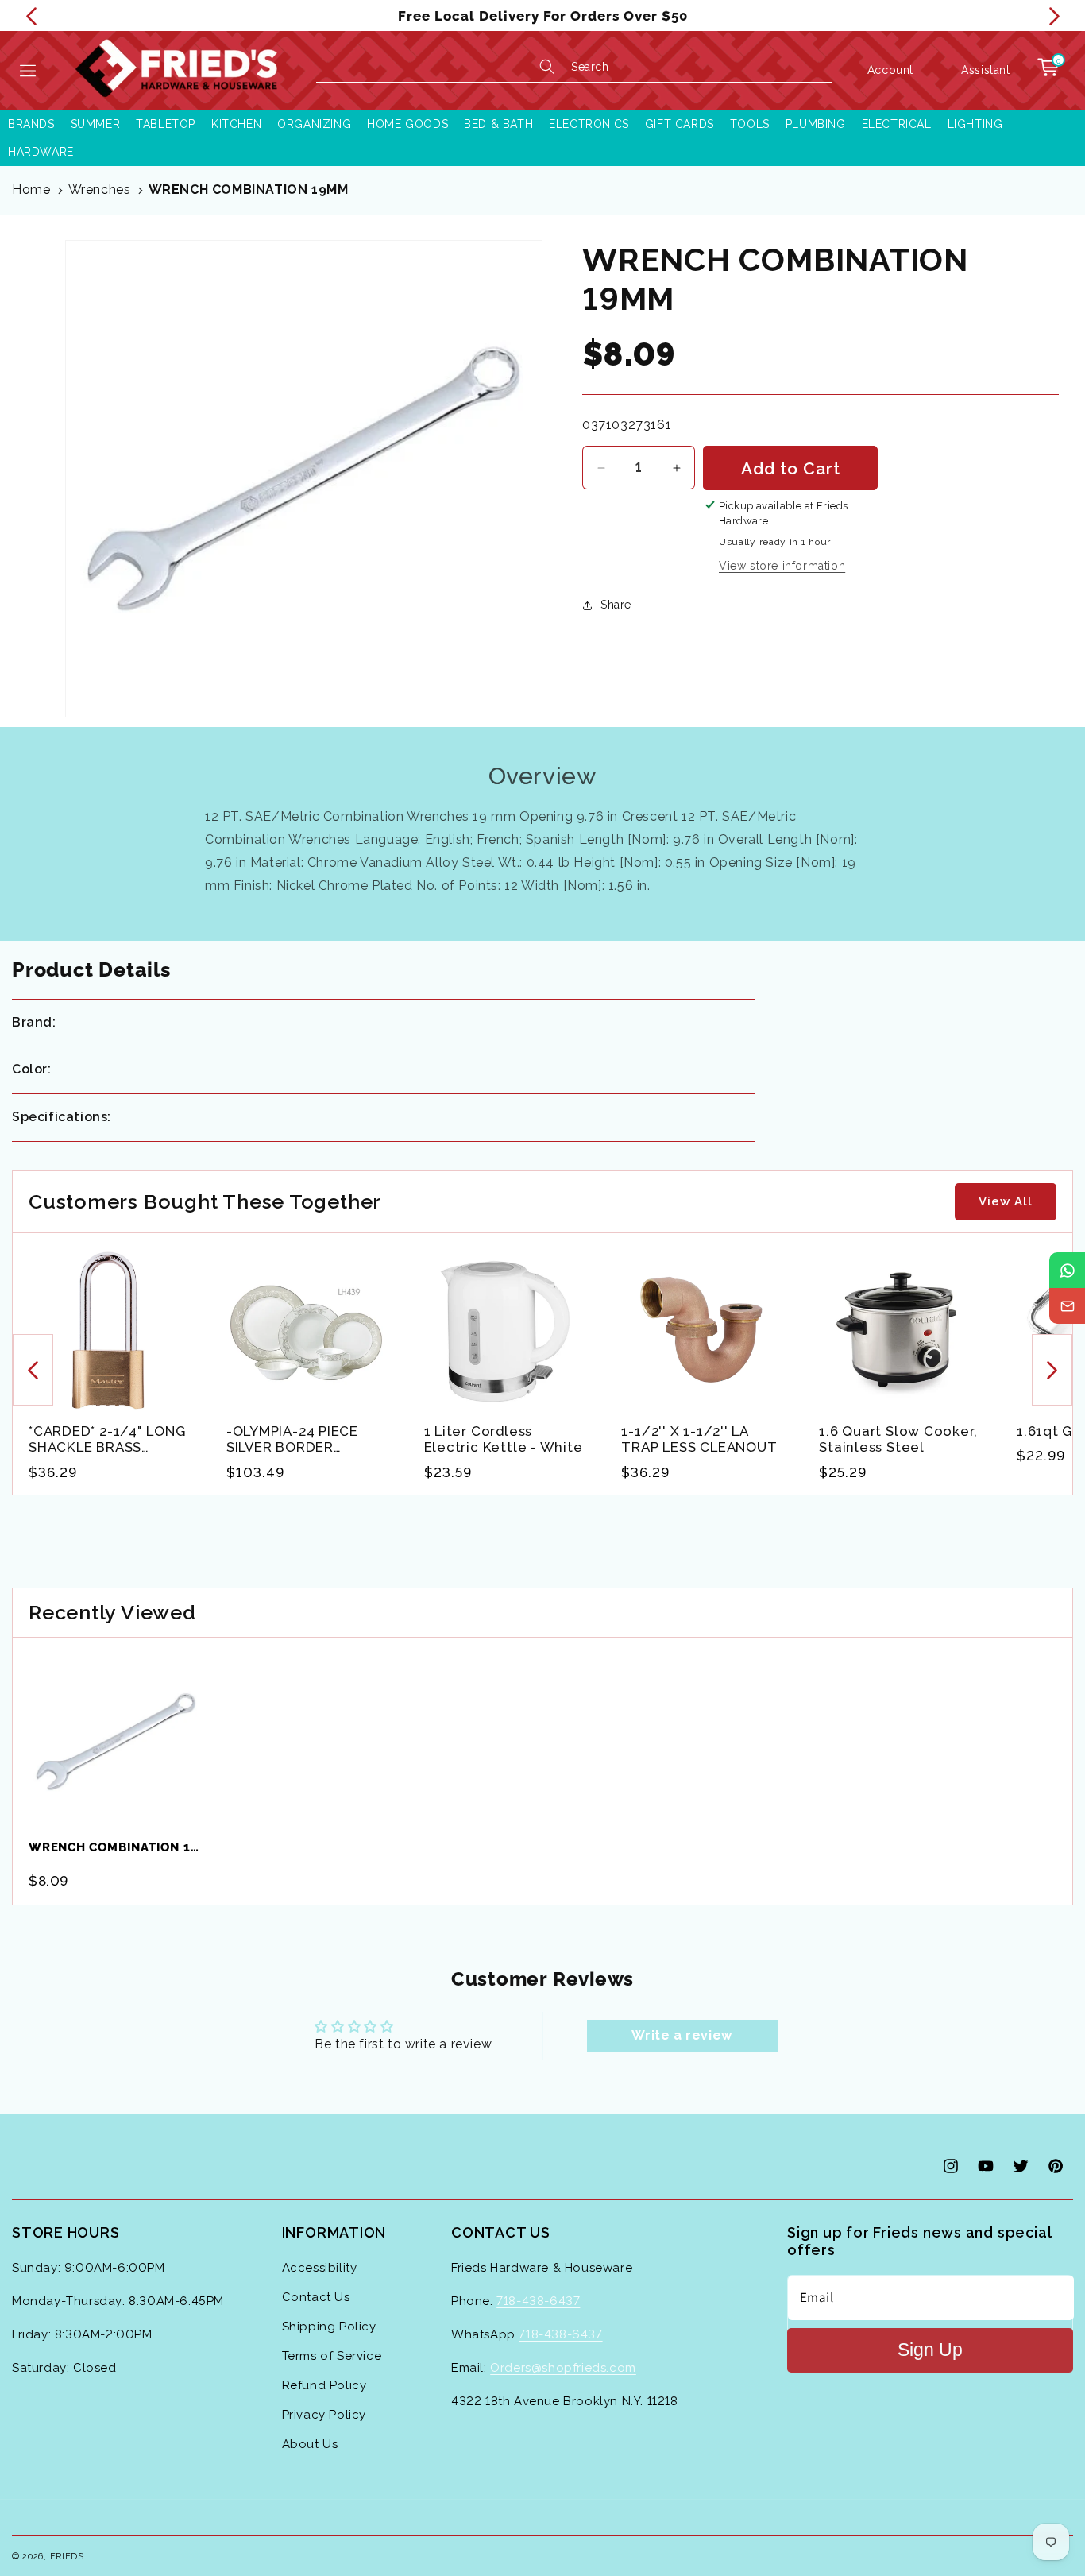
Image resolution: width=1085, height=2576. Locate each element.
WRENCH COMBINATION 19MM (249, 190)
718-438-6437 (538, 2301)
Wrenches (100, 190)
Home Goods (407, 124)
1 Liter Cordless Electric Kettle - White (504, 1439)
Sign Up (930, 2350)
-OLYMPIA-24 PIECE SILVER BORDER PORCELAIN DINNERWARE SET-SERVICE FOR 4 (292, 1440)
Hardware (41, 152)
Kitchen (236, 124)
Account (890, 70)
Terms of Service (332, 2356)
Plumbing (816, 124)
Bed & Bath (498, 124)
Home (31, 190)
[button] (28, 71)
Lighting (975, 124)
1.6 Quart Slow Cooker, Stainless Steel (898, 1439)
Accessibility (320, 2268)
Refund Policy (324, 2385)
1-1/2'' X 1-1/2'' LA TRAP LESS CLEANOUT (699, 1439)
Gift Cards (680, 124)
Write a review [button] (682, 2035)
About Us (310, 2444)
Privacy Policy (324, 2415)
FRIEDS (67, 2557)
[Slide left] (33, 1371)
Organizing (314, 124)
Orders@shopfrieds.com (563, 2368)
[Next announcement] (1054, 16)
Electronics (589, 124)
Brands (31, 124)
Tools (750, 124)
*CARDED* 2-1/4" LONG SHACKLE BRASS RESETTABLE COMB (107, 1440)
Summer (96, 124)
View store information (782, 566)
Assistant (985, 70)
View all (1006, 1202)
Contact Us (316, 2297)
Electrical (897, 124)
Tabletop (166, 124)
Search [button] (590, 67)
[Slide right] (1052, 1371)
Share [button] (616, 605)
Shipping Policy (329, 2327)
